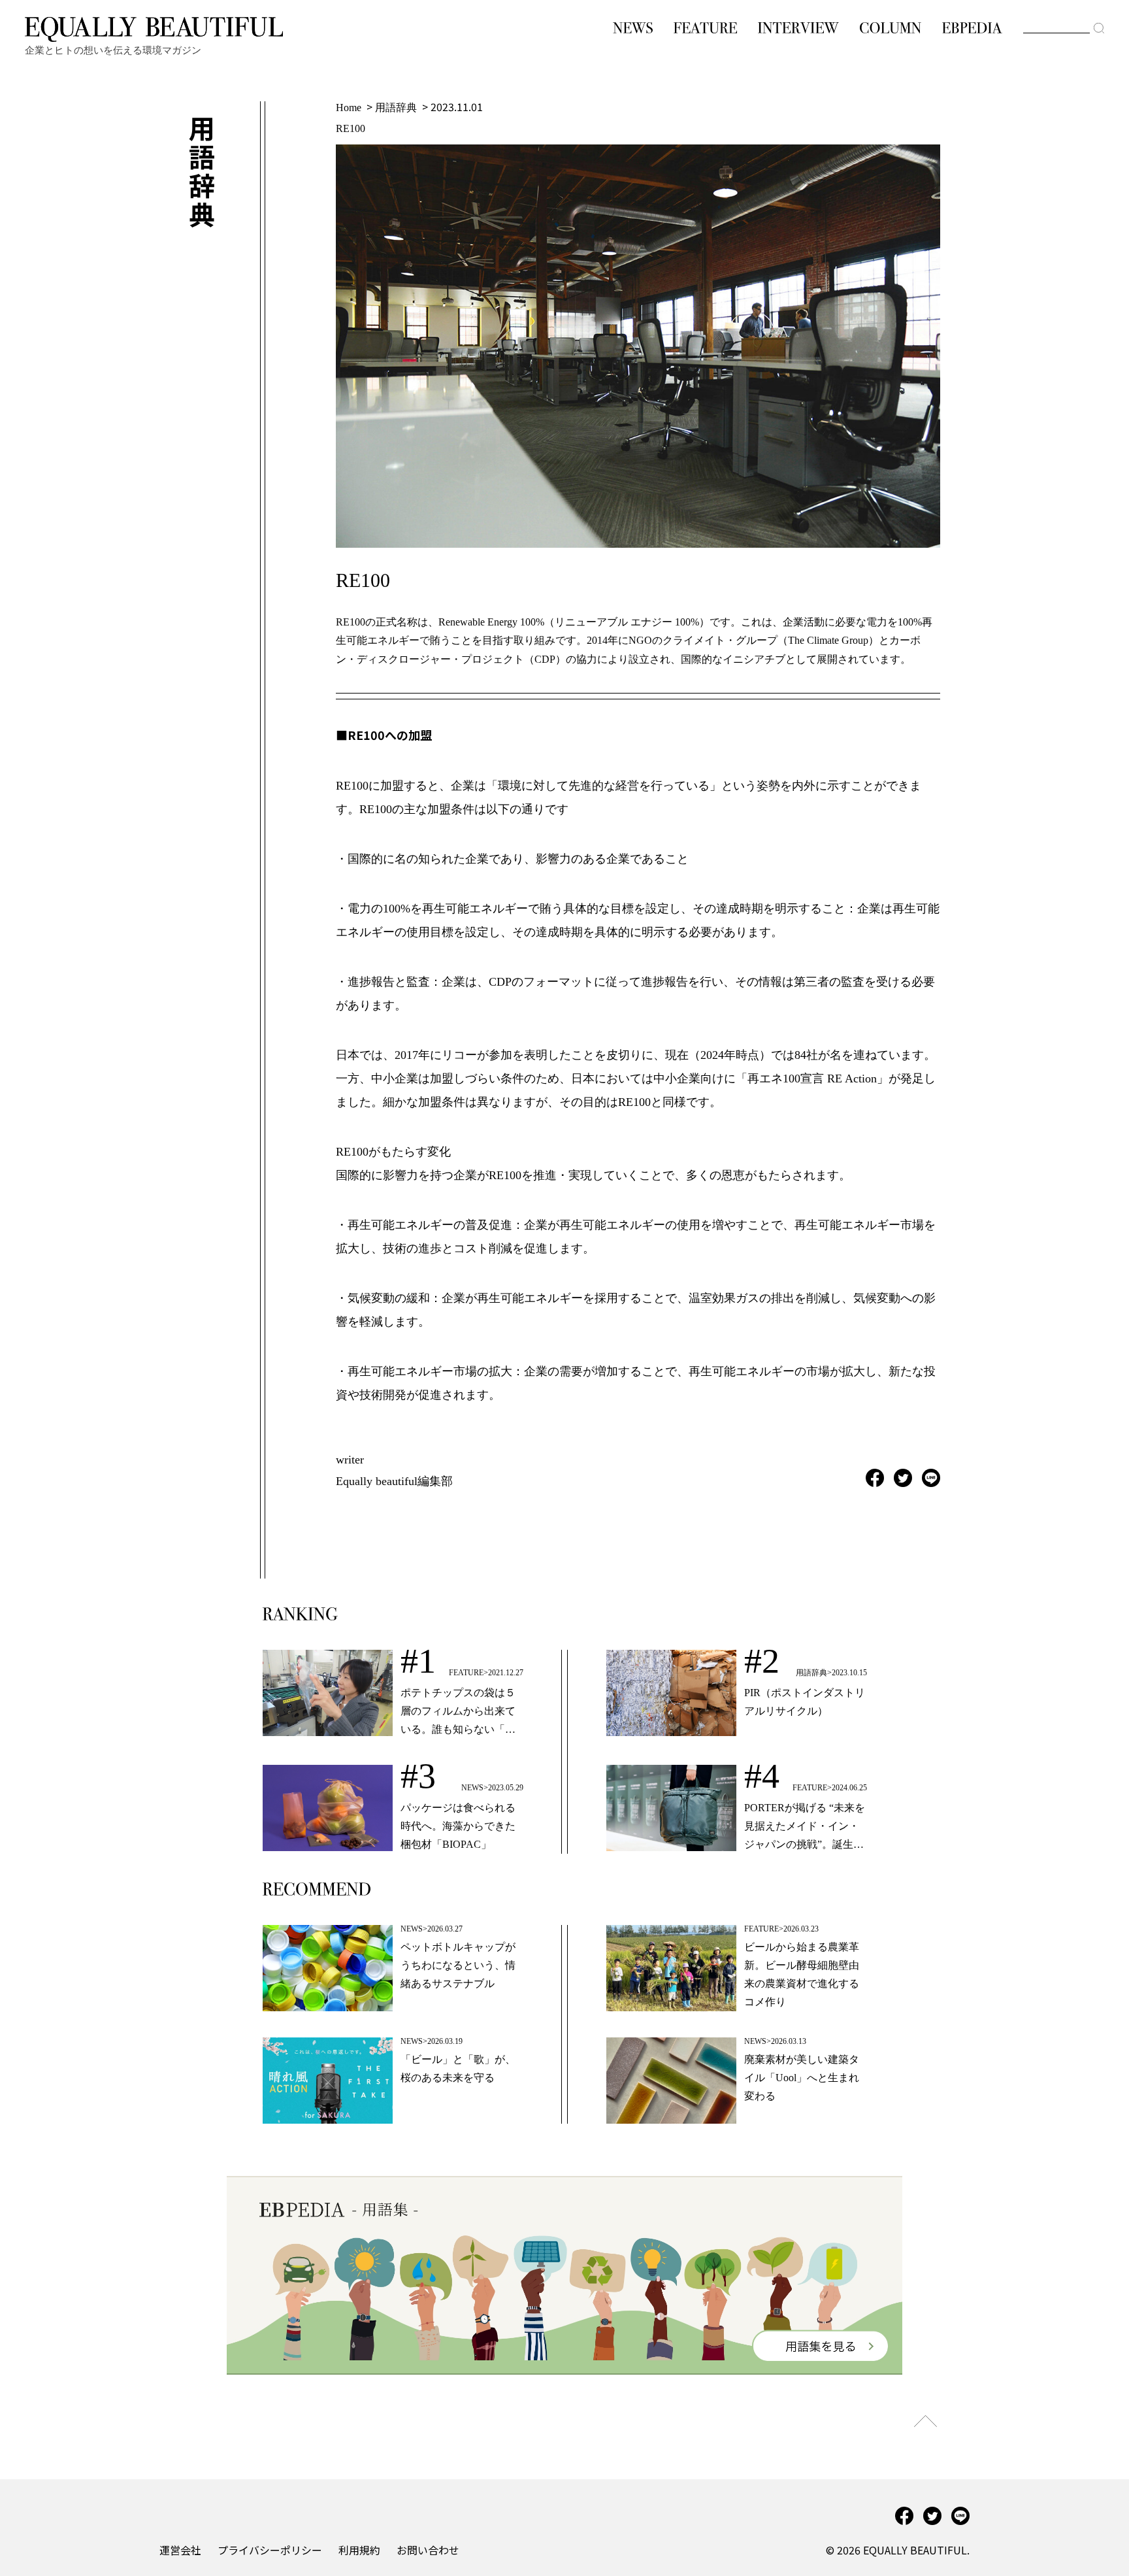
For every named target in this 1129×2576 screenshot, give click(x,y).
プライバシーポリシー (270, 2550)
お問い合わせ (428, 2550)
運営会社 (180, 2550)
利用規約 (359, 2550)
